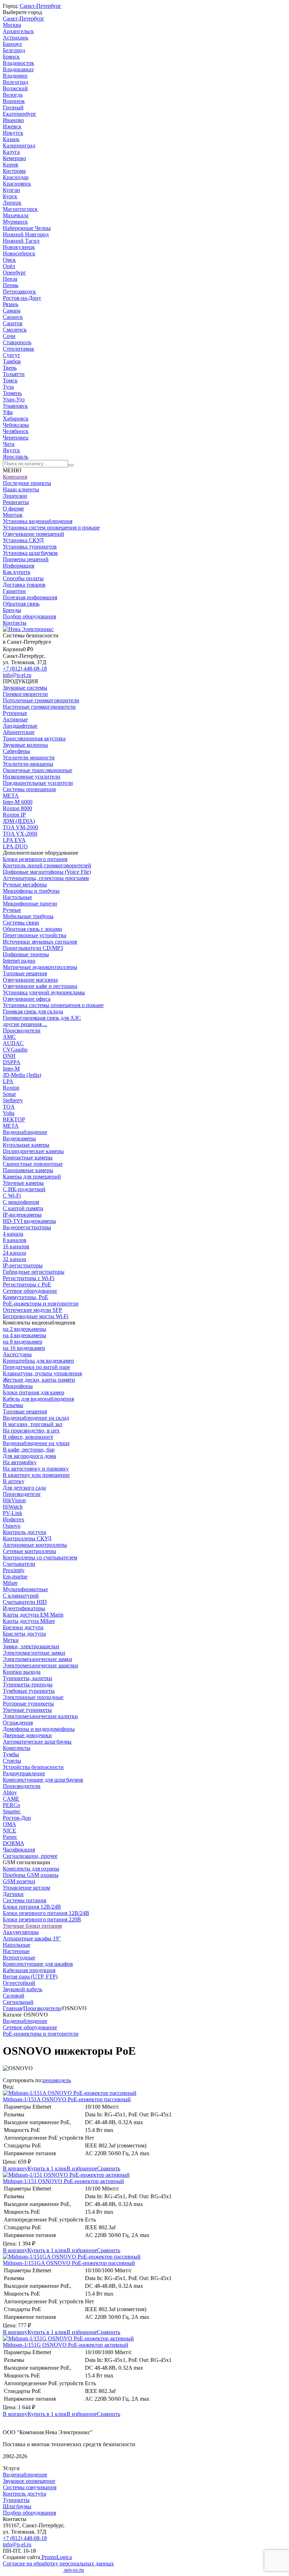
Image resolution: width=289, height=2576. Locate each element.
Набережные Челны (27, 228)
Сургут (11, 355)
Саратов (13, 323)
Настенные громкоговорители (39, 707)
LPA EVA (14, 840)
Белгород (14, 50)
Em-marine (15, 1577)
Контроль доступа (24, 1532)
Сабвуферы (16, 751)
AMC (9, 1037)
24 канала (14, 1253)
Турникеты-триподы (28, 1684)
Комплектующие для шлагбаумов (43, 1780)
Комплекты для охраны (31, 1869)
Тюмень (12, 393)
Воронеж (14, 101)
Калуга (11, 152)
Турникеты (16, 2500)
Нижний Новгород (26, 234)
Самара (12, 311)
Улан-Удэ (14, 399)
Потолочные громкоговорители (41, 700)
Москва (12, 25)
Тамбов (12, 361)
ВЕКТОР (14, 1119)
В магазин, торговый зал (33, 1424)
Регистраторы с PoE (27, 1284)
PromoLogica (56, 2557)
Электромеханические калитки (40, 1716)
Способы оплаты (23, 578)
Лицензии (15, 496)
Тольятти (14, 374)
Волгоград (16, 82)
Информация (19, 566)
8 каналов (15, 1240)
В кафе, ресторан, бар (29, 1450)
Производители (22, 1031)
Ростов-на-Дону (22, 298)
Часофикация (19, 1850)
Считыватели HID (25, 1602)
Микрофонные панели (30, 904)
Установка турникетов (30, 547)
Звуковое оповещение (29, 2481)
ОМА (10, 1824)
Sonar (9, 1094)
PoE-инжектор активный (63, 2181)
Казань (11, 139)
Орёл (9, 266)
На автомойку (20, 1462)
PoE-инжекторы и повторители (41, 1304)
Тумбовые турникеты (29, 1691)
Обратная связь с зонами (32, 929)
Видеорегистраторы (27, 1227)
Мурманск (15, 222)
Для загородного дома (29, 1456)
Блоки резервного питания (35, 859)
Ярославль (16, 457)
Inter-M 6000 (18, 802)
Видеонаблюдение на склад (36, 1418)
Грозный (13, 107)
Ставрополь (17, 342)
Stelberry (13, 1100)
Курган (11, 190)
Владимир (15, 76)
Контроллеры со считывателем (40, 1557)
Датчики (13, 1894)
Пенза (10, 279)
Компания (15, 477)
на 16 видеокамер (24, 1348)
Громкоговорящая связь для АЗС (42, 1018)
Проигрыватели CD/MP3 (33, 948)
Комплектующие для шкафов (38, 1964)
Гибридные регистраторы (34, 1272)
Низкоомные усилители (32, 777)
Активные (15, 719)
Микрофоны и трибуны (31, 891)
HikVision (14, 1500)
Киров (11, 165)
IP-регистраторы (23, 1265)
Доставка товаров (24, 585)
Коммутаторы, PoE (26, 1297)
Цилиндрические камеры (33, 1151)
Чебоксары (16, 425)
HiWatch (13, 1507)
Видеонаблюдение (25, 1132)
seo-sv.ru (73, 2570)
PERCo (11, 1805)
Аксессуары (17, 1354)
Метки (11, 1640)
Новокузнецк (19, 247)
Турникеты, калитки (27, 1678)
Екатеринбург (20, 114)
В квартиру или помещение (36, 1475)
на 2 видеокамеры (24, 1329)
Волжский (15, 88)
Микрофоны (18, 1386)
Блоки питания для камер (33, 1392)
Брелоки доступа (23, 1627)
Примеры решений (26, 559)
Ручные (12, 910)
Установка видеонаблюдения (38, 521)
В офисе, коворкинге (28, 1437)
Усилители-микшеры (28, 764)
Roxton (11, 1088)
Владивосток (19, 63)
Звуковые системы (25, 688)
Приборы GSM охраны (31, 1875)
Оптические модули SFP (32, 1310)
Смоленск (15, 330)
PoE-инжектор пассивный (67, 2099)
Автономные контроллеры (35, 1545)
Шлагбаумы (17, 2506)
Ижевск (12, 126)
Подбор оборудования (29, 616)
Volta (9, 1113)
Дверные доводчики (27, 1735)
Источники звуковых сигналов (40, 942)
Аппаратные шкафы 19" (32, 1938)
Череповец (16, 438)
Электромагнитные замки (34, 1653)
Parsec (10, 1837)
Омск (9, 260)
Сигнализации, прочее (30, 1856)
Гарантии (14, 591)
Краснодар (16, 177)
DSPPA (12, 1062)
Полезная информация (30, 597)
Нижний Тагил (21, 241)
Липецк (12, 203)
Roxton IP (14, 815)
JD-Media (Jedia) (22, 1075)
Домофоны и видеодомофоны (39, 1729)
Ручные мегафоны (25, 884)
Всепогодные (19, 1957)
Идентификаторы (24, 1608)
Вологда (13, 95)
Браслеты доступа (24, 1634)
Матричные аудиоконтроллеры (40, 967)
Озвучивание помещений (33, 534)
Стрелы (12, 1761)
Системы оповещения (29, 789)
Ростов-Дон (17, 1818)
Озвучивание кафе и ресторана (40, 986)
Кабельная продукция (29, 1970)
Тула (8, 387)
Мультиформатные (25, 1589)
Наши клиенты (21, 489)
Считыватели (19, 1564)
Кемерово (14, 158)
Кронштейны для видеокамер (38, 1361)
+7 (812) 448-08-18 (25, 669)
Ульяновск (15, 406)
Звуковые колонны (25, 745)
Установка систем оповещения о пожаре (51, 528)
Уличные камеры (23, 1183)
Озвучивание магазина (30, 980)
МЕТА (11, 796)
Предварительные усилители (38, 783)
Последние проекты (27, 483)
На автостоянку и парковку (36, 1469)
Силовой (14, 1996)
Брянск (11, 57)
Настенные (16, 1951)
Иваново (13, 120)
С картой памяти (23, 1208)
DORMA (14, 1843)
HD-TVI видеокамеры (29, 1221)
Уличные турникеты (27, 1710)
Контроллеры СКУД (27, 1538)
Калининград (19, 146)
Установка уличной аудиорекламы (44, 992)
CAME (11, 1799)
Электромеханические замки (38, 1659)
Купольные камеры (26, 1145)
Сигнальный (18, 2002)
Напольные (17, 1945)
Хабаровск (16, 419)
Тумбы (11, 1754)
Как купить (17, 572)
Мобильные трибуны (28, 916)
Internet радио (19, 961)
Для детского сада (24, 1488)
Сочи (9, 336)
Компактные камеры (28, 1157)
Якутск (11, 450)
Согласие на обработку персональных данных (58, 2563)
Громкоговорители (25, 694)
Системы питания (24, 1900)
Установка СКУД (23, 540)
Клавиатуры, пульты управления (42, 1373)
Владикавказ (18, 69)
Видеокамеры (19, 1138)
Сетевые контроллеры (29, 1551)
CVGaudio (15, 1050)
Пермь (11, 285)
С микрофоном (21, 1202)
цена (48, 2080)
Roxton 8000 (17, 808)
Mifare (10, 1583)
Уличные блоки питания (32, 1926)
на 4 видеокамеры (24, 1335)
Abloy (10, 1792)
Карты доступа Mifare (29, 1621)
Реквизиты (16, 502)
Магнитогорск (20, 209)
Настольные (17, 897)
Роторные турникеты (28, 1704)
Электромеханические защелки (41, 1665)
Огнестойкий (19, 1983)
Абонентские (19, 732)
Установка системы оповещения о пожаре (53, 1005)
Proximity (14, 1570)
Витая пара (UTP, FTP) (30, 1977)
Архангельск (18, 31)
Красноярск (17, 184)
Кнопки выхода (22, 1672)
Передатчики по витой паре (36, 1367)
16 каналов (16, 1246)
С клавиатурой (21, 1596)
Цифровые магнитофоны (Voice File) (47, 872)
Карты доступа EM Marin (33, 1615)
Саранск (13, 317)
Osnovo (12, 1526)
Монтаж (13, 515)
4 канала (13, 1234)
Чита (9, 444)
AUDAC (13, 1043)
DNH (9, 1056)
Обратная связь (21, 604)
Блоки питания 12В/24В (32, 1907)
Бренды (12, 610)
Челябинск (16, 431)
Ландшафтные (20, 726)
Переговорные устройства (35, 935)
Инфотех (14, 1519)
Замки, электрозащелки (31, 1646)
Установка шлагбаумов (30, 553)
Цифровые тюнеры (26, 954)
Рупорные (15, 713)
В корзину (15, 2168)
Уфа (8, 412)
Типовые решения (25, 973)
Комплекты (17, 1748)
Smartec (12, 1811)
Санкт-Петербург (41, 6)
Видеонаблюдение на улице (36, 1443)
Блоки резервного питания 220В (42, 1919)
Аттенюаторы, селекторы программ (46, 878)
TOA (9, 1107)
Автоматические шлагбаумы (37, 1742)
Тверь (10, 368)
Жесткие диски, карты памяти (39, 1380)
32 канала (14, 1259)
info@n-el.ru (17, 675)
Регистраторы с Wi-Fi (29, 1278)
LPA (8, 1081)
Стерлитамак (19, 349)
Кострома (14, 171)
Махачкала (16, 215)
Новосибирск (19, 253)
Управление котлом (26, 1888)
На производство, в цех (31, 1431)
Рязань (11, 304)
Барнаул (12, 44)
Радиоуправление (24, 1773)
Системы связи (21, 923)
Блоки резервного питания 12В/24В (46, 1913)
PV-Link (13, 1513)
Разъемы (13, 1405)
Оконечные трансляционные (38, 770)
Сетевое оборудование (30, 1291)
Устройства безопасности (33, 1767)
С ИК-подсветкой (24, 1189)
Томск (10, 380)
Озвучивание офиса (27, 999)
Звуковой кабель (23, 1989)
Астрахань (16, 38)
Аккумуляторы (21, 1932)
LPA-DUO (15, 846)
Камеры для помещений (32, 1177)
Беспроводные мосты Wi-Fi (36, 1316)
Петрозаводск (19, 292)
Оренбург (14, 272)
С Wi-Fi (12, 1196)
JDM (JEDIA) (19, 821)
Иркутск (13, 133)
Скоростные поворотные (33, 1164)
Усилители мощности (29, 757)
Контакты (15, 623)
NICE (10, 1831)
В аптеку (14, 1481)
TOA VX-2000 (20, 834)
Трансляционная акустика (34, 738)
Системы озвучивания (30, 2487)
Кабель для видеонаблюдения (38, 1399)
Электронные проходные (33, 1697)
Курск (10, 196)
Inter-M (11, 1069)
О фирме (13, 508)
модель (62, 2080)
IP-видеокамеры (22, 1215)
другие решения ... (25, 1024)
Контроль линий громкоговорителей (47, 865)
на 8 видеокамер (23, 1342)
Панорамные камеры (28, 1170)
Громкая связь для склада (33, 1011)
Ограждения (18, 1723)
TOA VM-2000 (20, 827)
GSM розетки (19, 1881)
